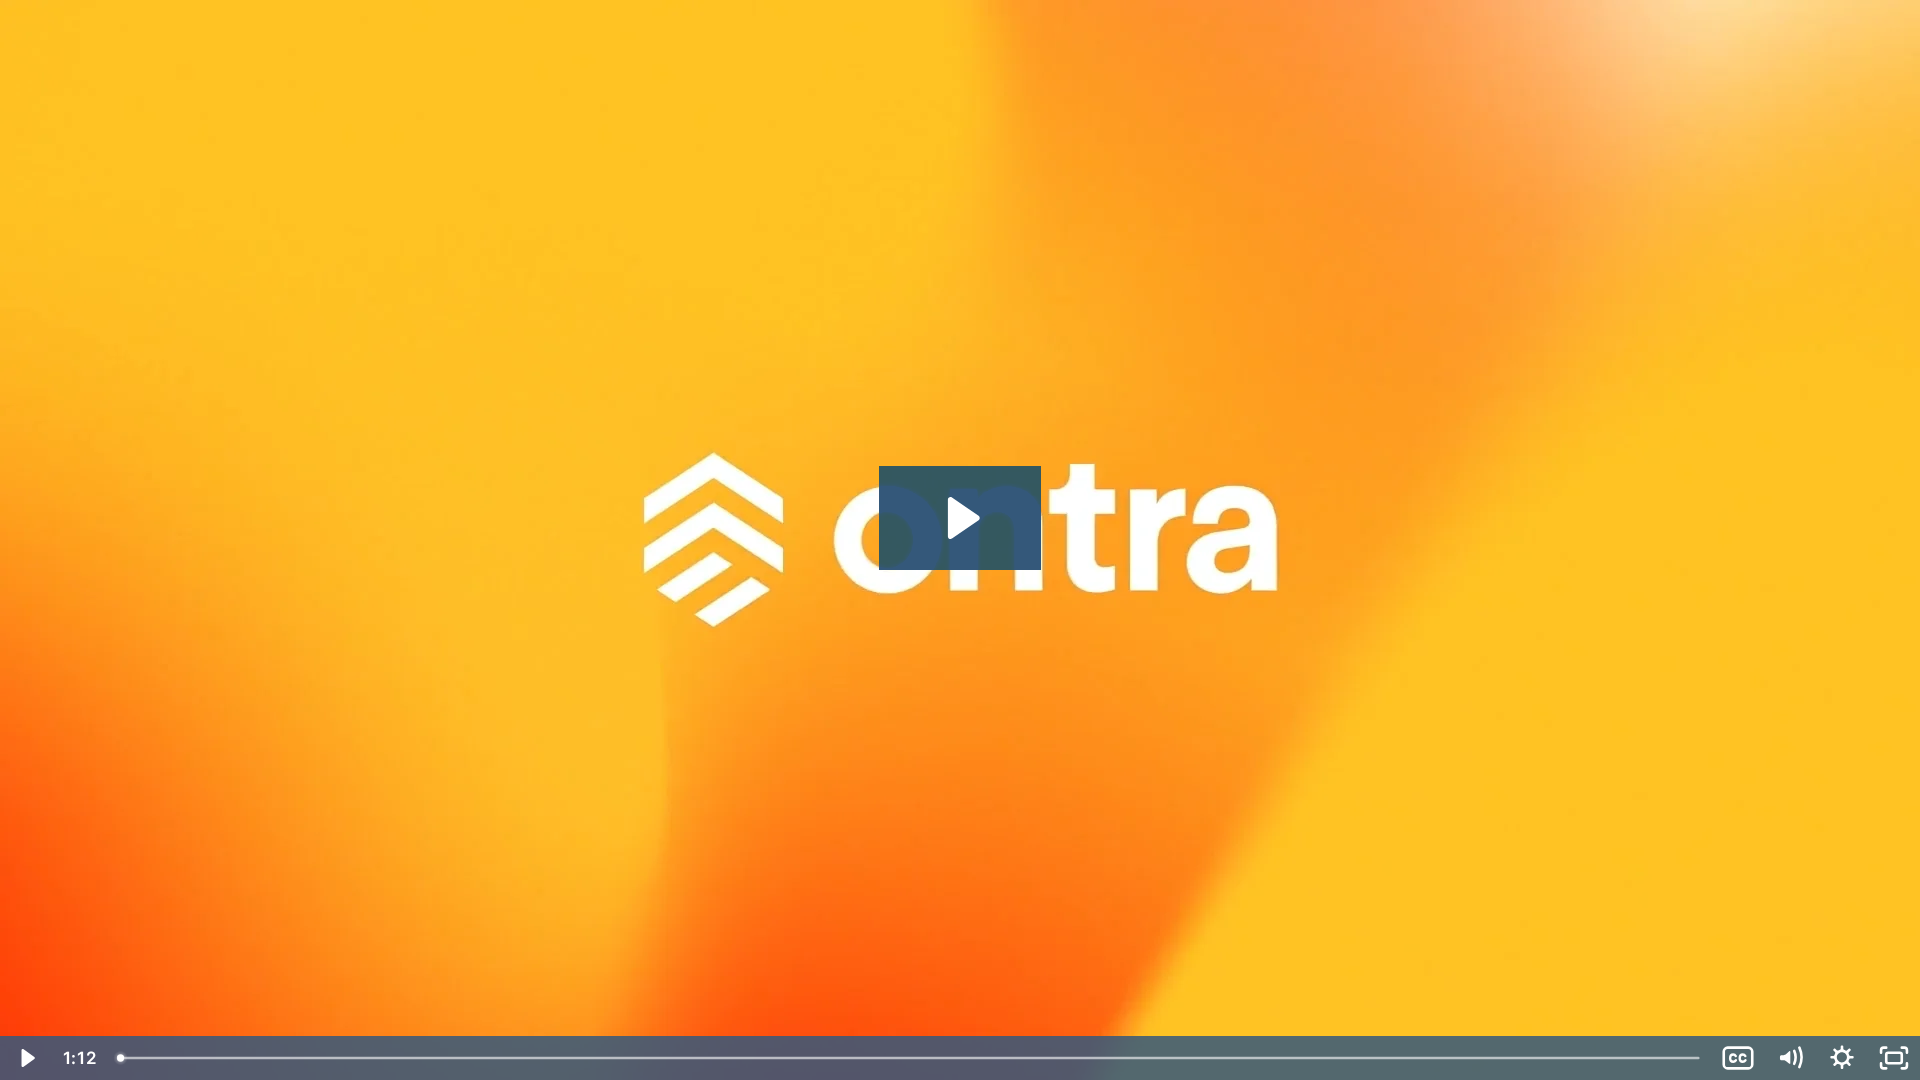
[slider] (910, 1058)
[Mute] (1790, 1058)
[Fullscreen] (1894, 1058)
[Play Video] (26, 1058)
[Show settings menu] (1842, 1058)
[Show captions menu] (1738, 1058)
